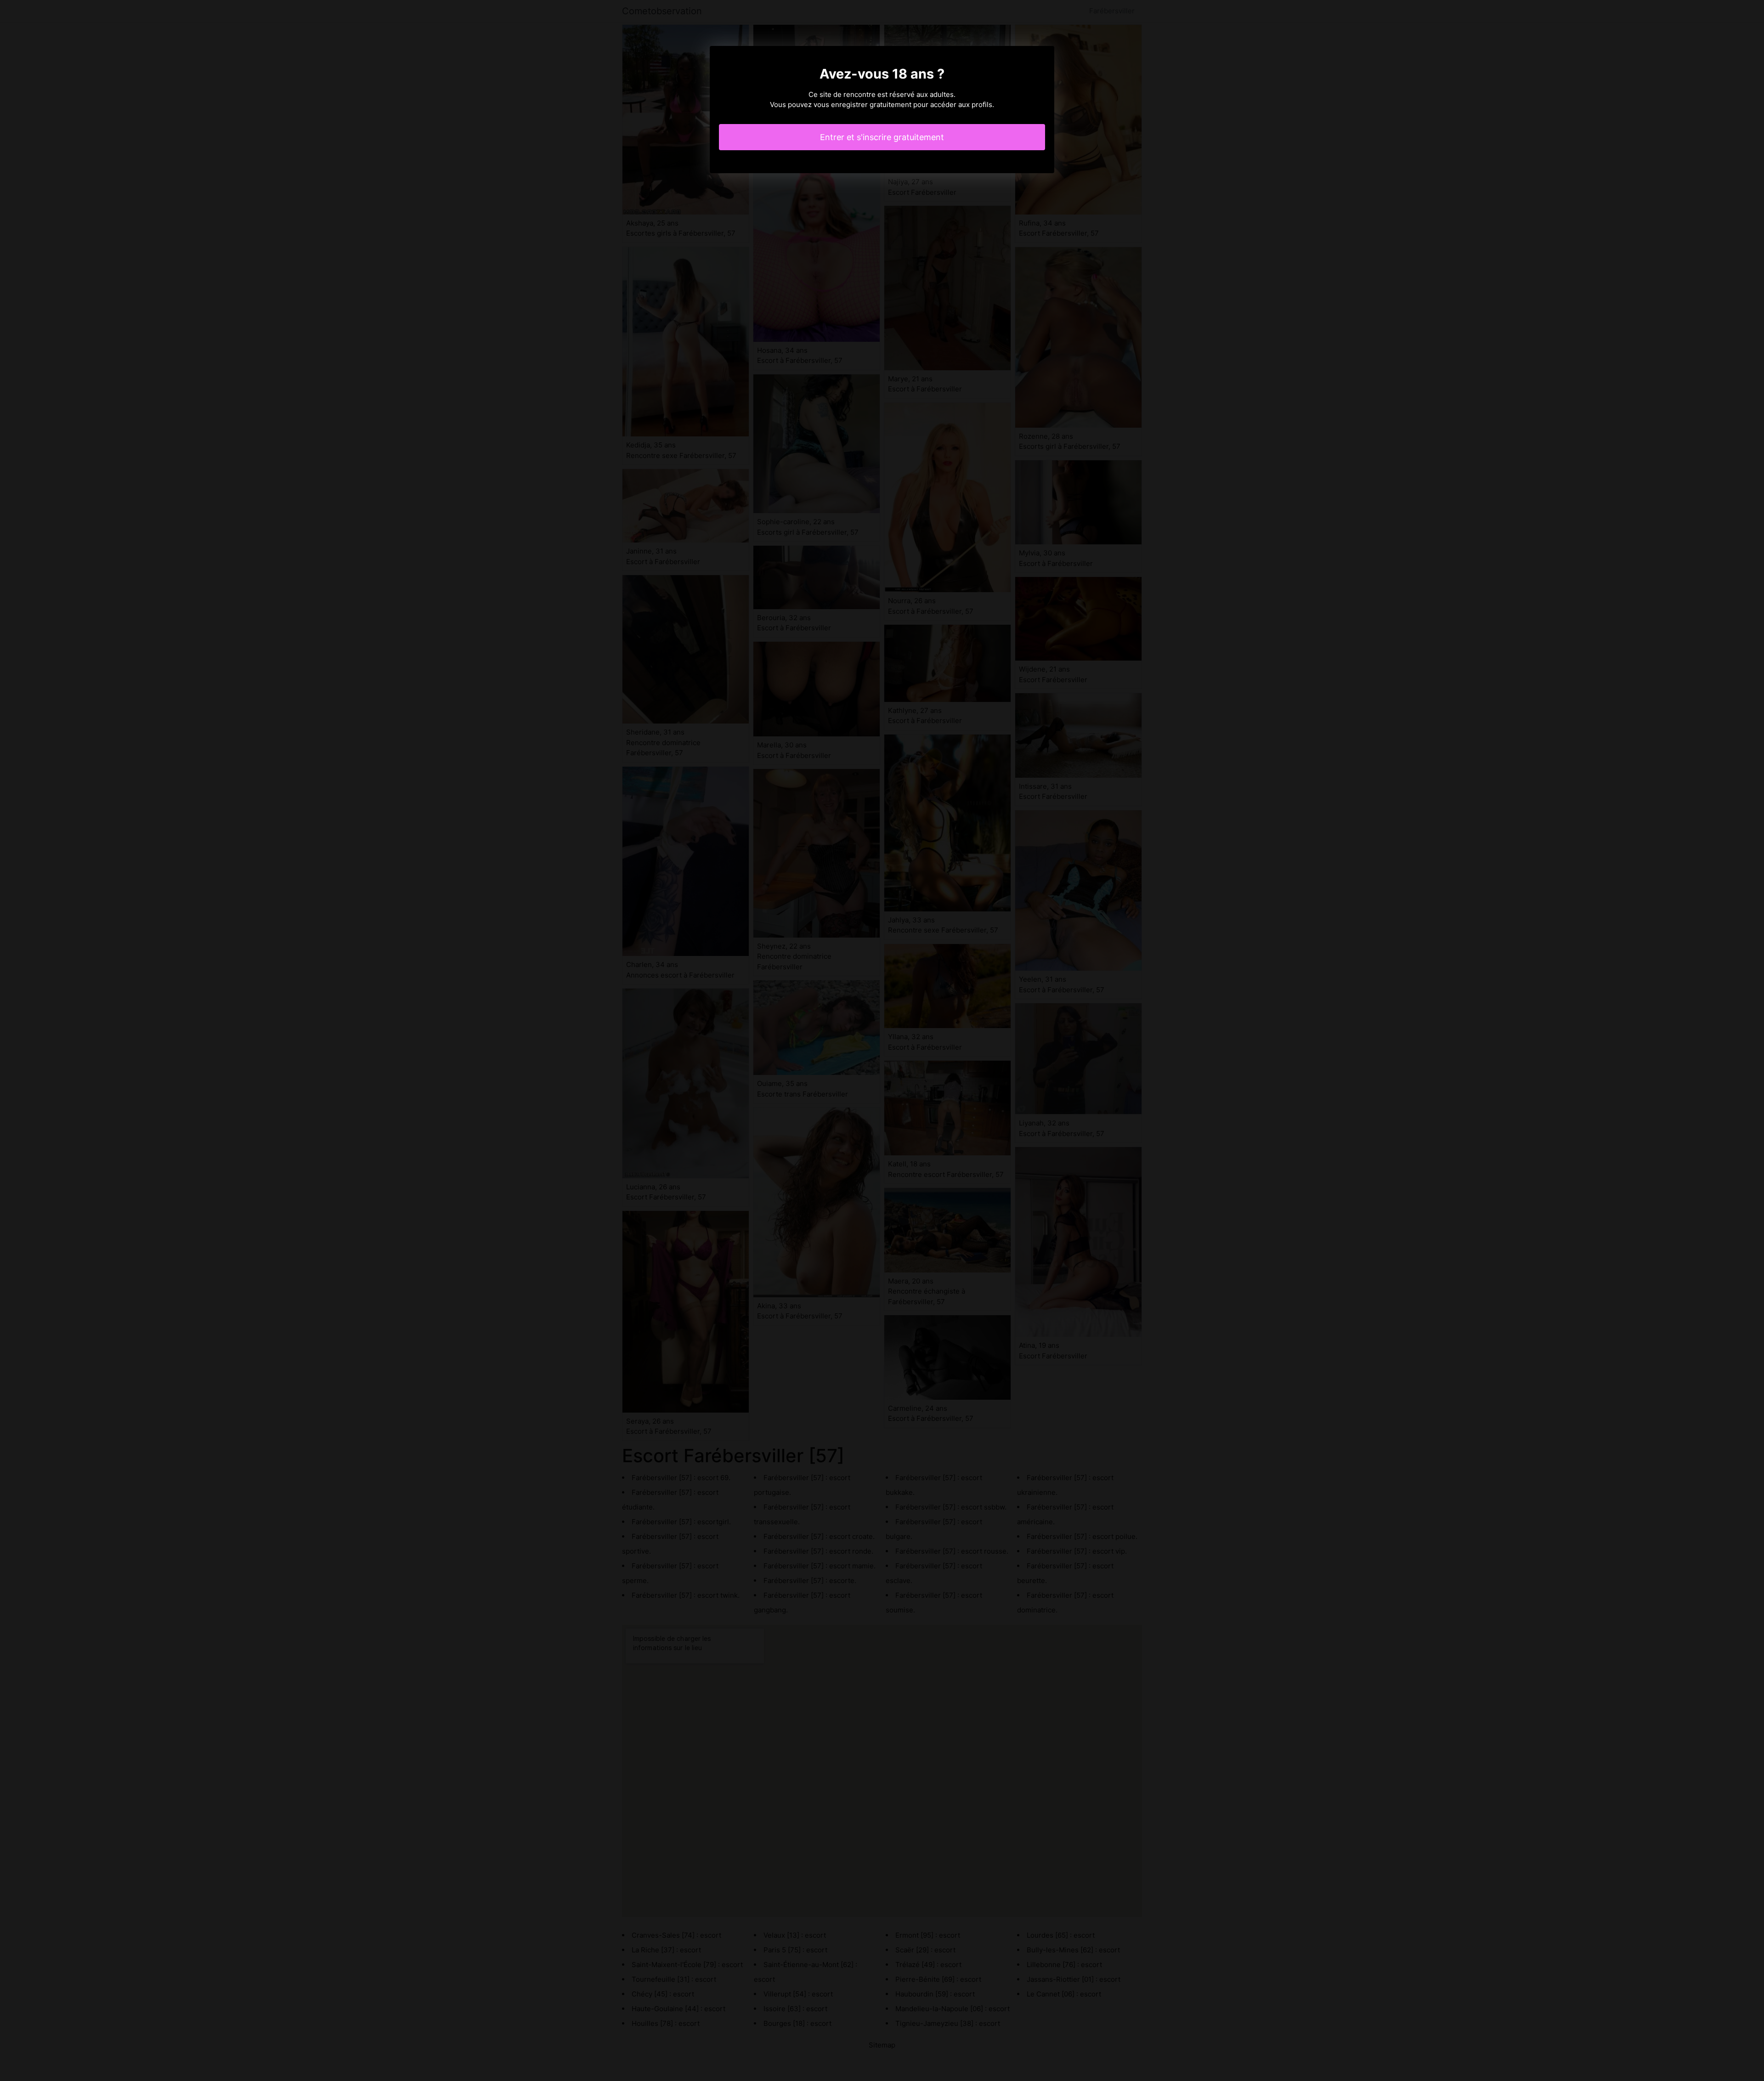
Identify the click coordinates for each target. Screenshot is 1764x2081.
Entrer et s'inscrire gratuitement (882, 137)
